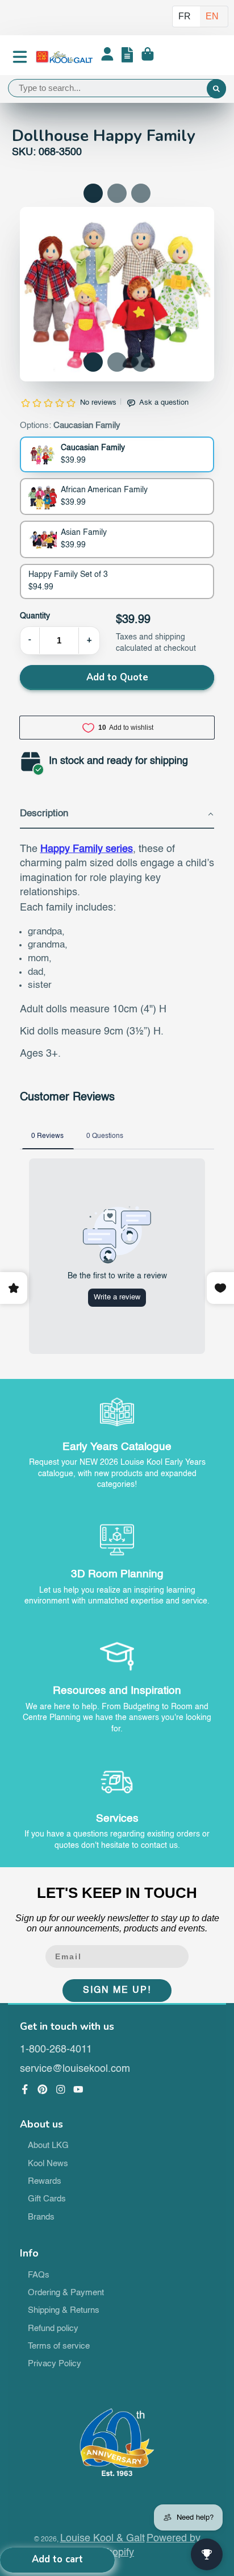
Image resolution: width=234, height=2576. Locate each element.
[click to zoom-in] (117, 294)
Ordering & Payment (66, 2293)
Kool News (48, 2164)
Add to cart (57, 2559)
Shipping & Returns (64, 2311)
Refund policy (53, 2329)
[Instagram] (61, 2089)
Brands (41, 2217)
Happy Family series (87, 849)
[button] (93, 362)
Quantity (35, 616)
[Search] (216, 89)
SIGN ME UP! (117, 1991)
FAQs (39, 2275)
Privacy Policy (55, 2364)
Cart (148, 57)
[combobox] (117, 88)
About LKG (48, 2146)
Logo (64, 57)
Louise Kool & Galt (103, 2538)
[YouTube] (78, 2089)
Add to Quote (117, 677)
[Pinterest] (43, 2089)
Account (107, 57)
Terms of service (59, 2346)
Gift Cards (47, 2199)
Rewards (45, 2182)
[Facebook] (25, 2089)
